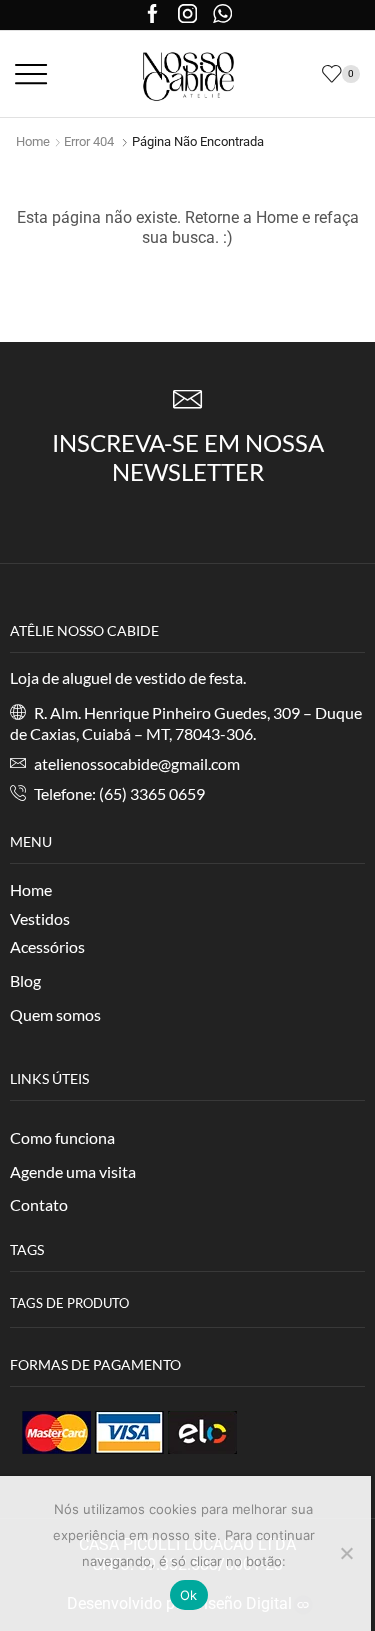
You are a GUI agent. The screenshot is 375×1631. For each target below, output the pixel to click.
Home (33, 141)
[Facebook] (152, 15)
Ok (189, 1595)
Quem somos (55, 1014)
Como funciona (62, 1137)
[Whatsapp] (222, 15)
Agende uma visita (73, 1171)
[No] (346, 1553)
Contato (39, 1204)
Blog (25, 980)
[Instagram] (187, 15)
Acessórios (47, 946)
